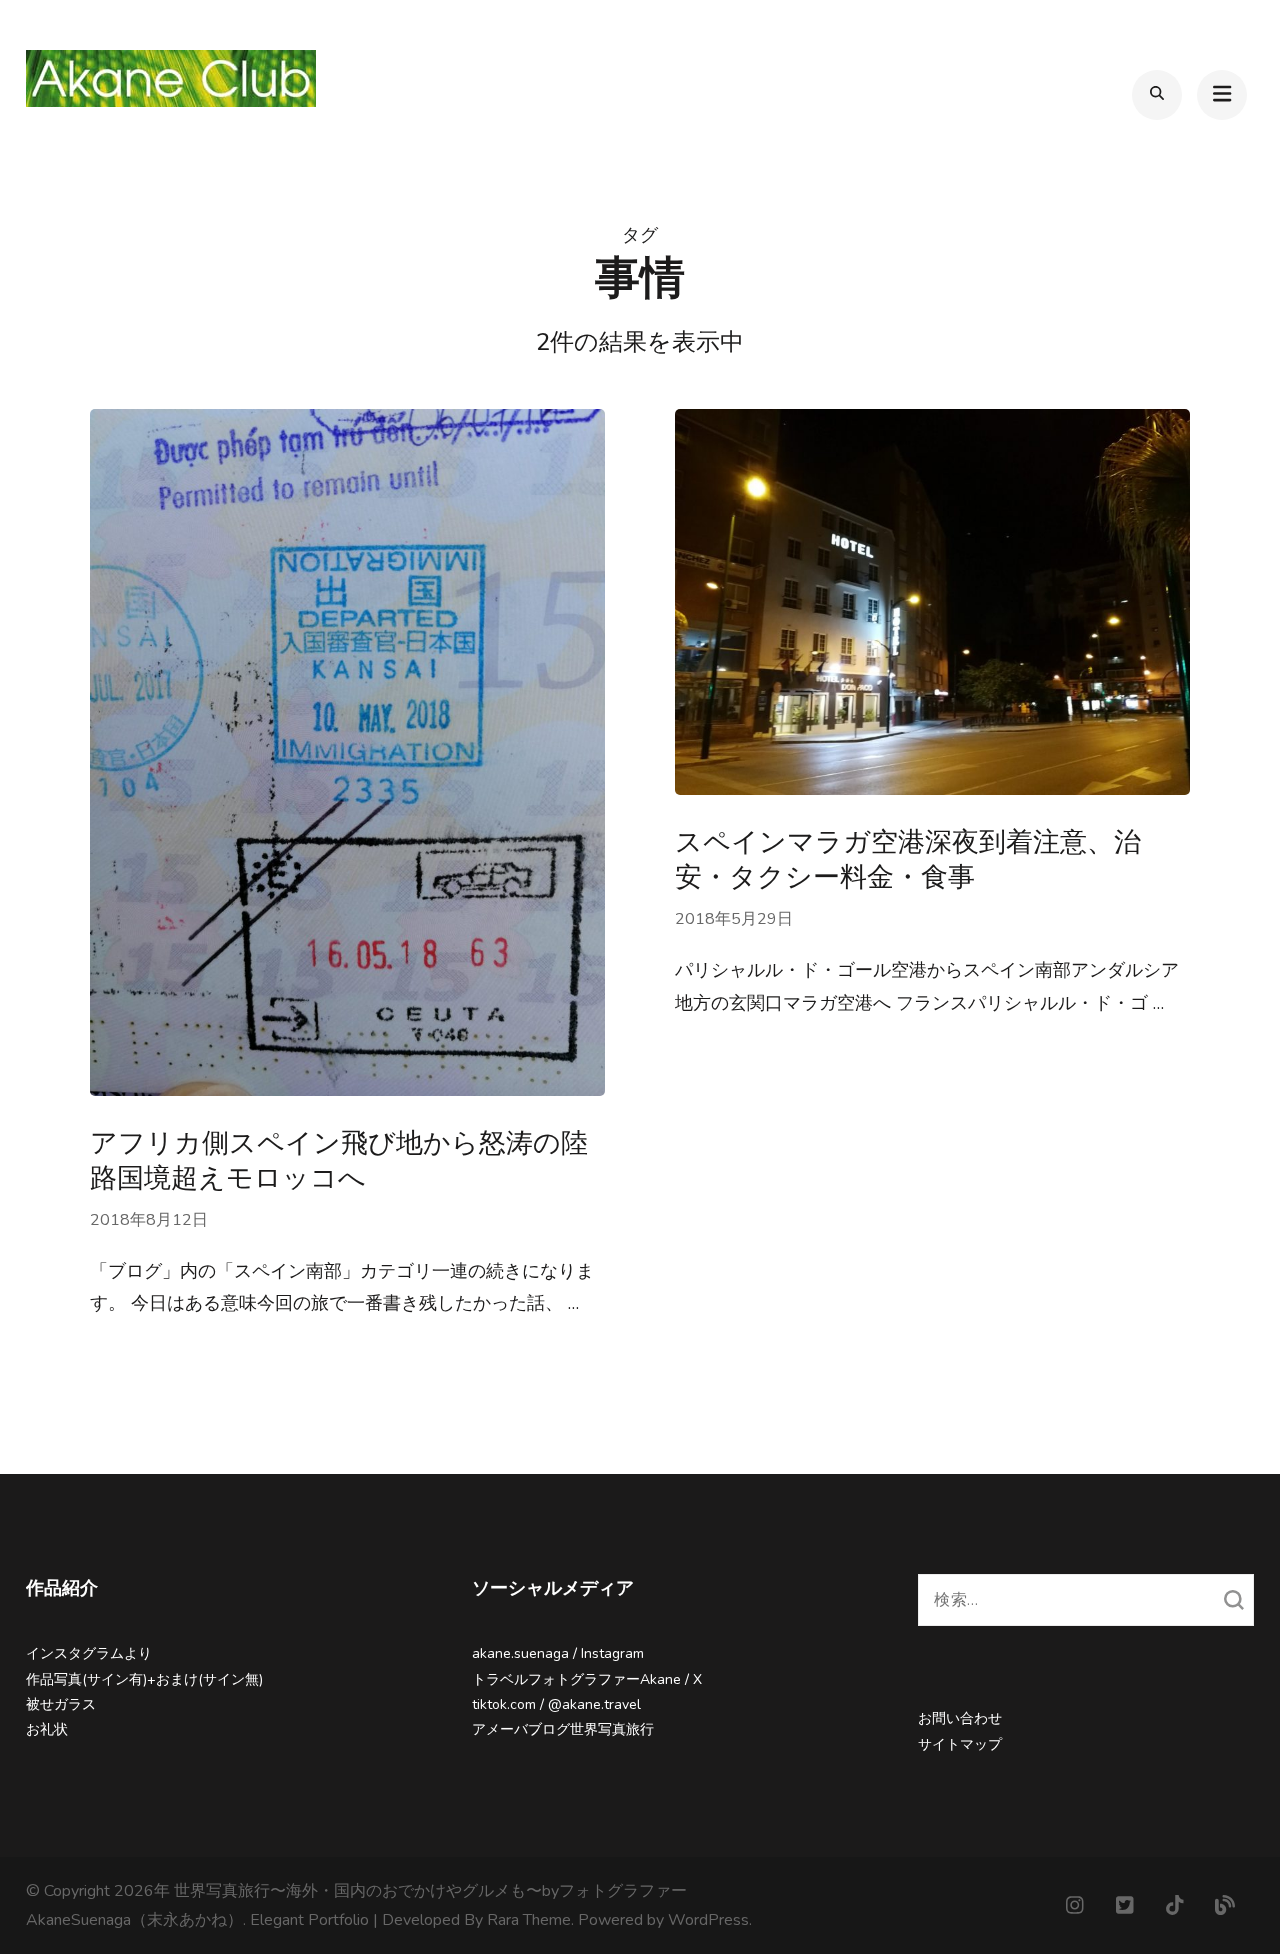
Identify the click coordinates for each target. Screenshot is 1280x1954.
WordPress (708, 1920)
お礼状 (47, 1729)
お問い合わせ (960, 1718)
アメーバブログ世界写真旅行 (563, 1729)
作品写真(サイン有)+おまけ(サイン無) (144, 1679)
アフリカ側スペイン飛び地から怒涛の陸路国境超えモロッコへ (339, 1161)
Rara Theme (529, 1920)
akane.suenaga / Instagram (558, 1653)
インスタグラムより (89, 1653)
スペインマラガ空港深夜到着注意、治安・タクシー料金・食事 (908, 860)
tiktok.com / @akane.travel (556, 1704)
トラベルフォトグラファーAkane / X (587, 1679)
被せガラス (61, 1704)
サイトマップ (960, 1744)
